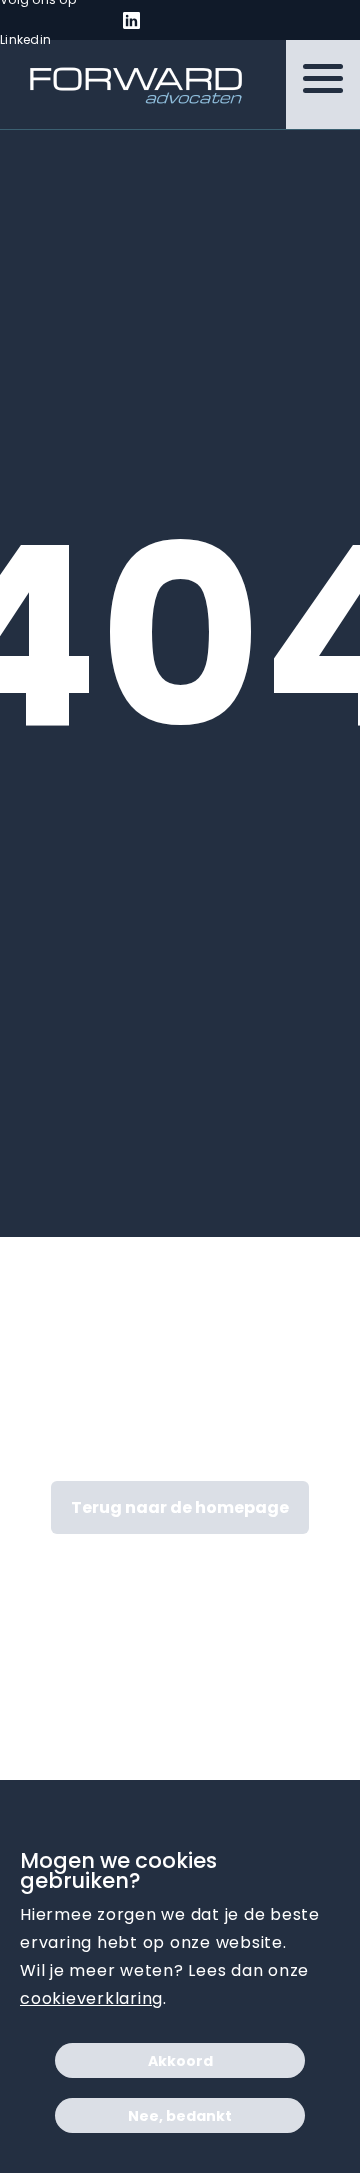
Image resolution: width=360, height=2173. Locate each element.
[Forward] (123, 85)
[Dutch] (172, 21)
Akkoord (180, 2061)
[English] (196, 21)
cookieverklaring (91, 1998)
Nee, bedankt (180, 2116)
